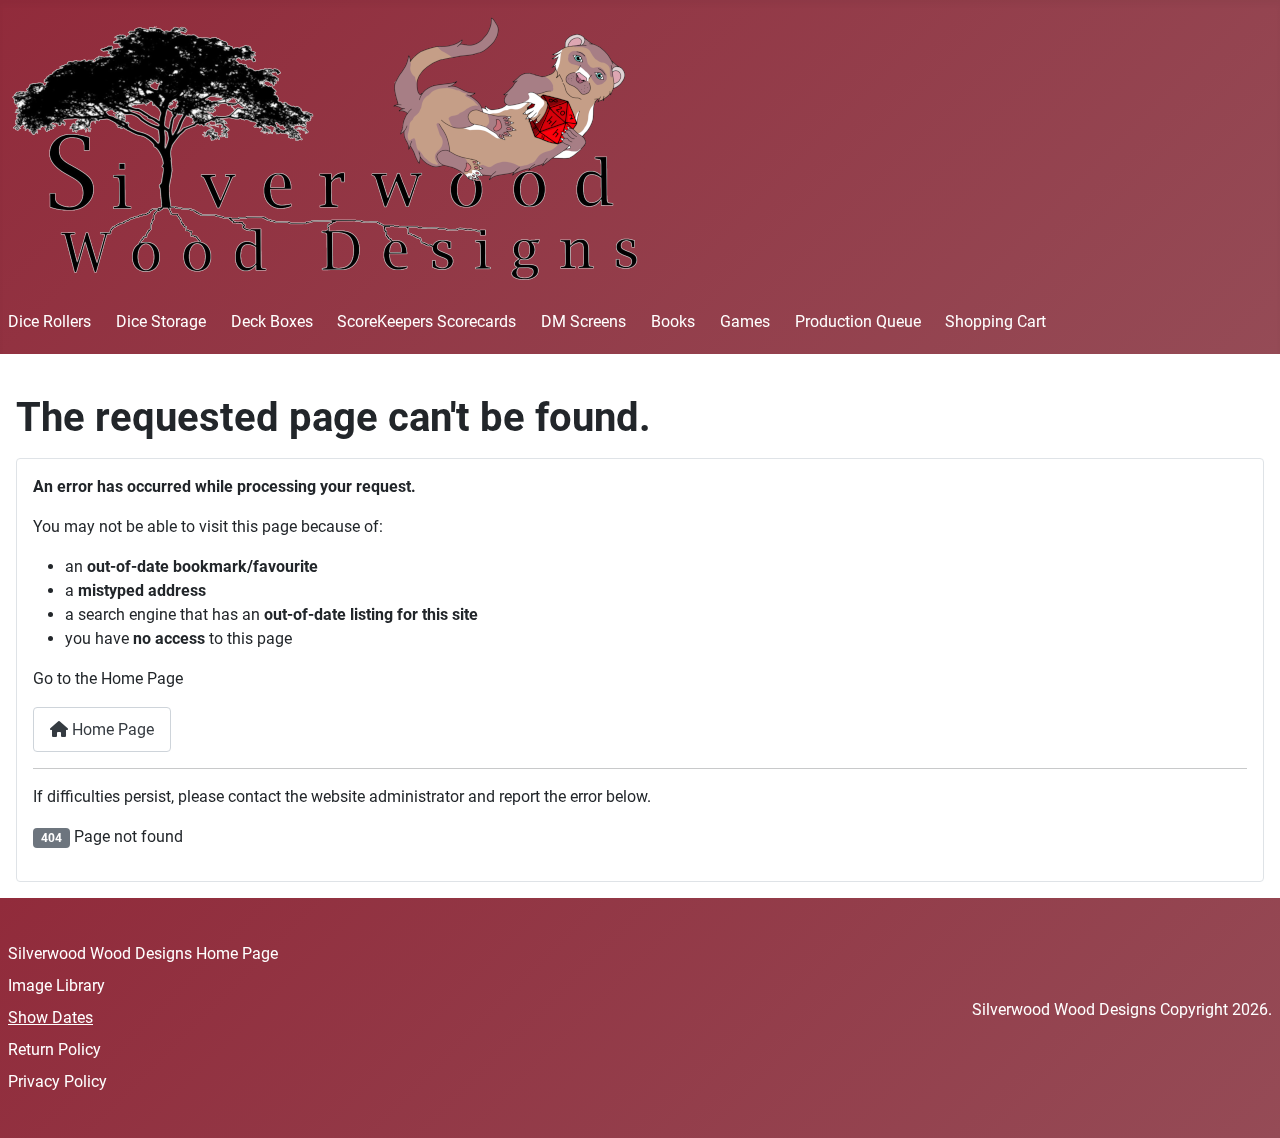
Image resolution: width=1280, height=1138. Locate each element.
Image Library (56, 985)
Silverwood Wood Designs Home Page (143, 953)
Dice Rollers (49, 321)
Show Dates (50, 1017)
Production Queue (858, 321)
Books (673, 321)
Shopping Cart (995, 321)
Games (745, 321)
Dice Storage (161, 321)
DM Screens (583, 321)
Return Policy (54, 1049)
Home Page (111, 729)
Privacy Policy (57, 1081)
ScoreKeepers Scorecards (426, 321)
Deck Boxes (272, 321)
